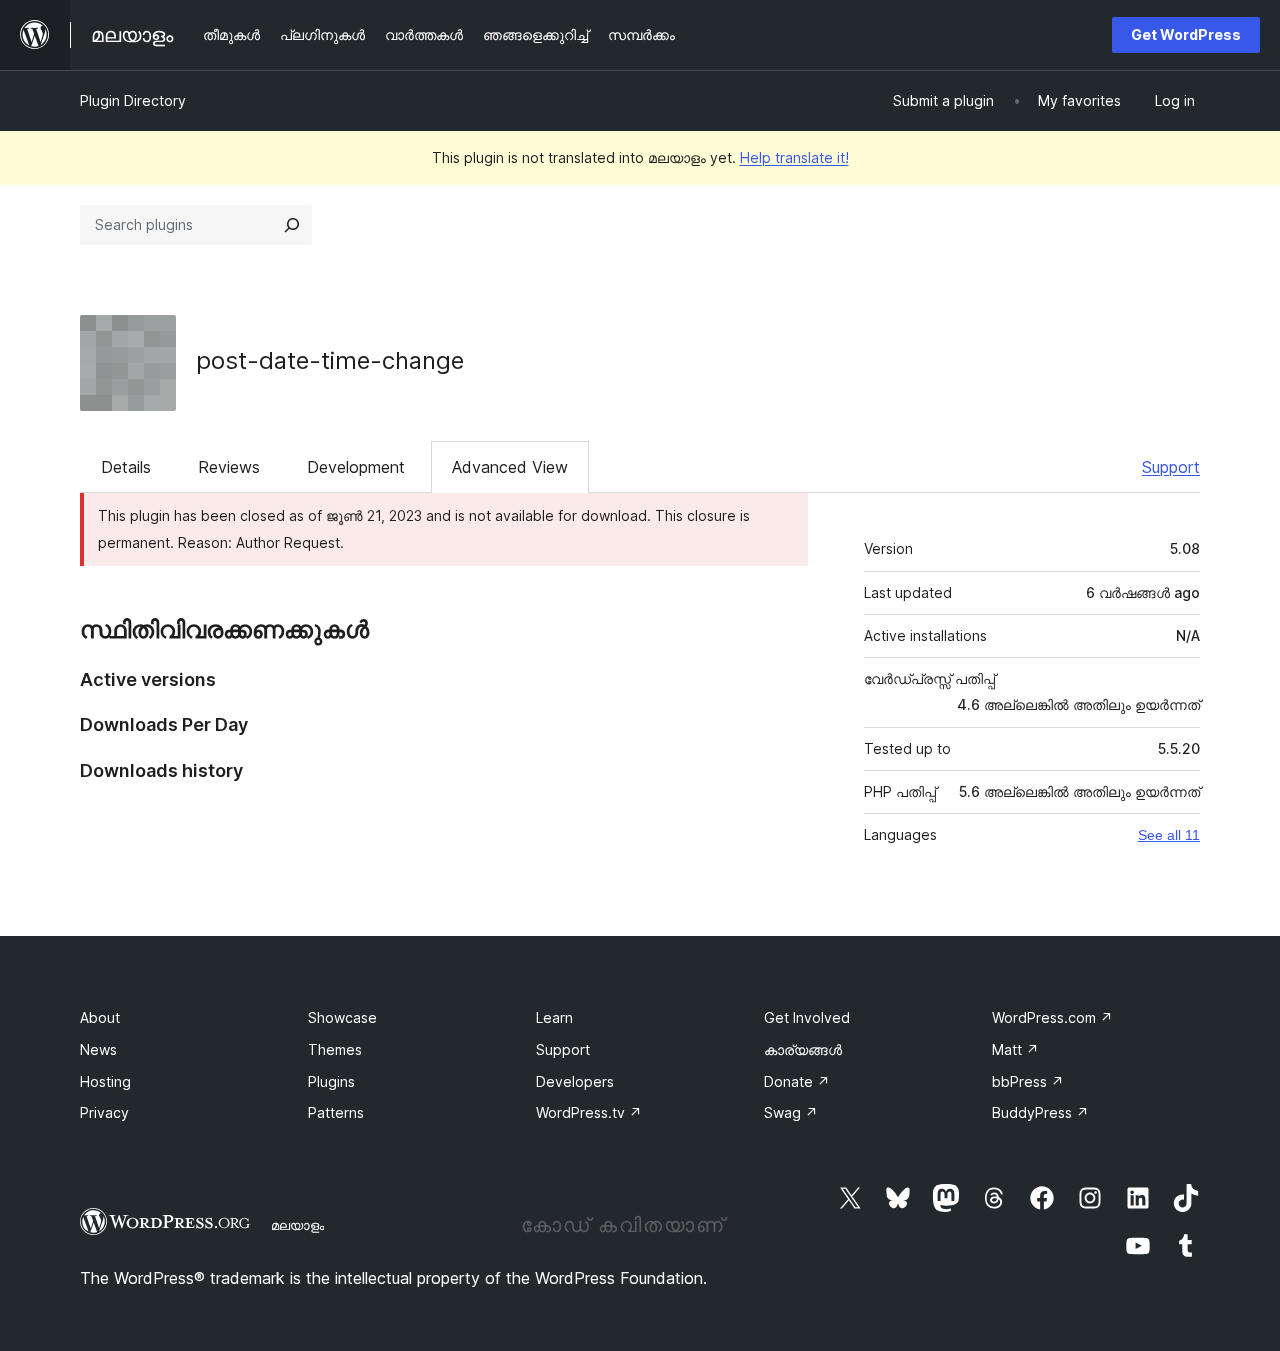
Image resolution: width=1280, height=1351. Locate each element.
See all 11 (1169, 835)
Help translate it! (794, 157)
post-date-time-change (330, 360)
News (98, 1049)
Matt (1015, 1049)
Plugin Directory (133, 100)
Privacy (104, 1112)
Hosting (105, 1081)
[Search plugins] (292, 225)
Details (126, 467)
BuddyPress (1040, 1112)
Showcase (342, 1017)
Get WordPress (1186, 34)
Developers (575, 1081)
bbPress (1028, 1081)
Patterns (336, 1112)
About (100, 1017)
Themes (335, 1049)
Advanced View (510, 467)
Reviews (229, 467)
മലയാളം (297, 1225)
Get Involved (807, 1017)
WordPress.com (1052, 1017)
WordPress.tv (589, 1112)
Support (1171, 467)
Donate (797, 1081)
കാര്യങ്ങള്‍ (803, 1049)
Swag (791, 1112)
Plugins (331, 1081)
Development (356, 467)
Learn (554, 1017)
